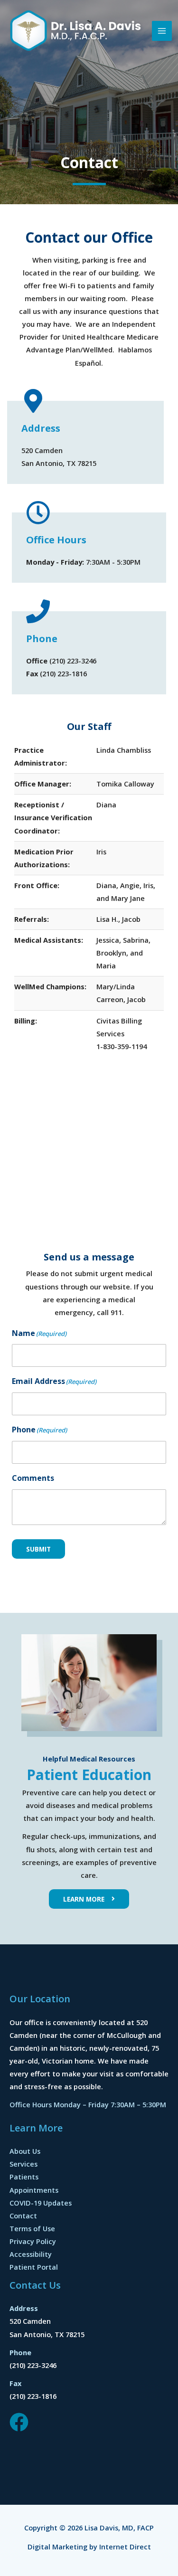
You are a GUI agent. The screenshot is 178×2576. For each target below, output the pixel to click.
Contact (23, 2216)
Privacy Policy (33, 2241)
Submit (38, 1549)
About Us (25, 2151)
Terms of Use (32, 2228)
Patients (24, 2177)
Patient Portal (34, 2267)
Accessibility (31, 2254)
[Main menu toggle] (162, 31)
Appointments (34, 2190)
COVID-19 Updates (41, 2203)
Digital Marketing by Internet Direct (89, 2547)
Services (23, 2164)
